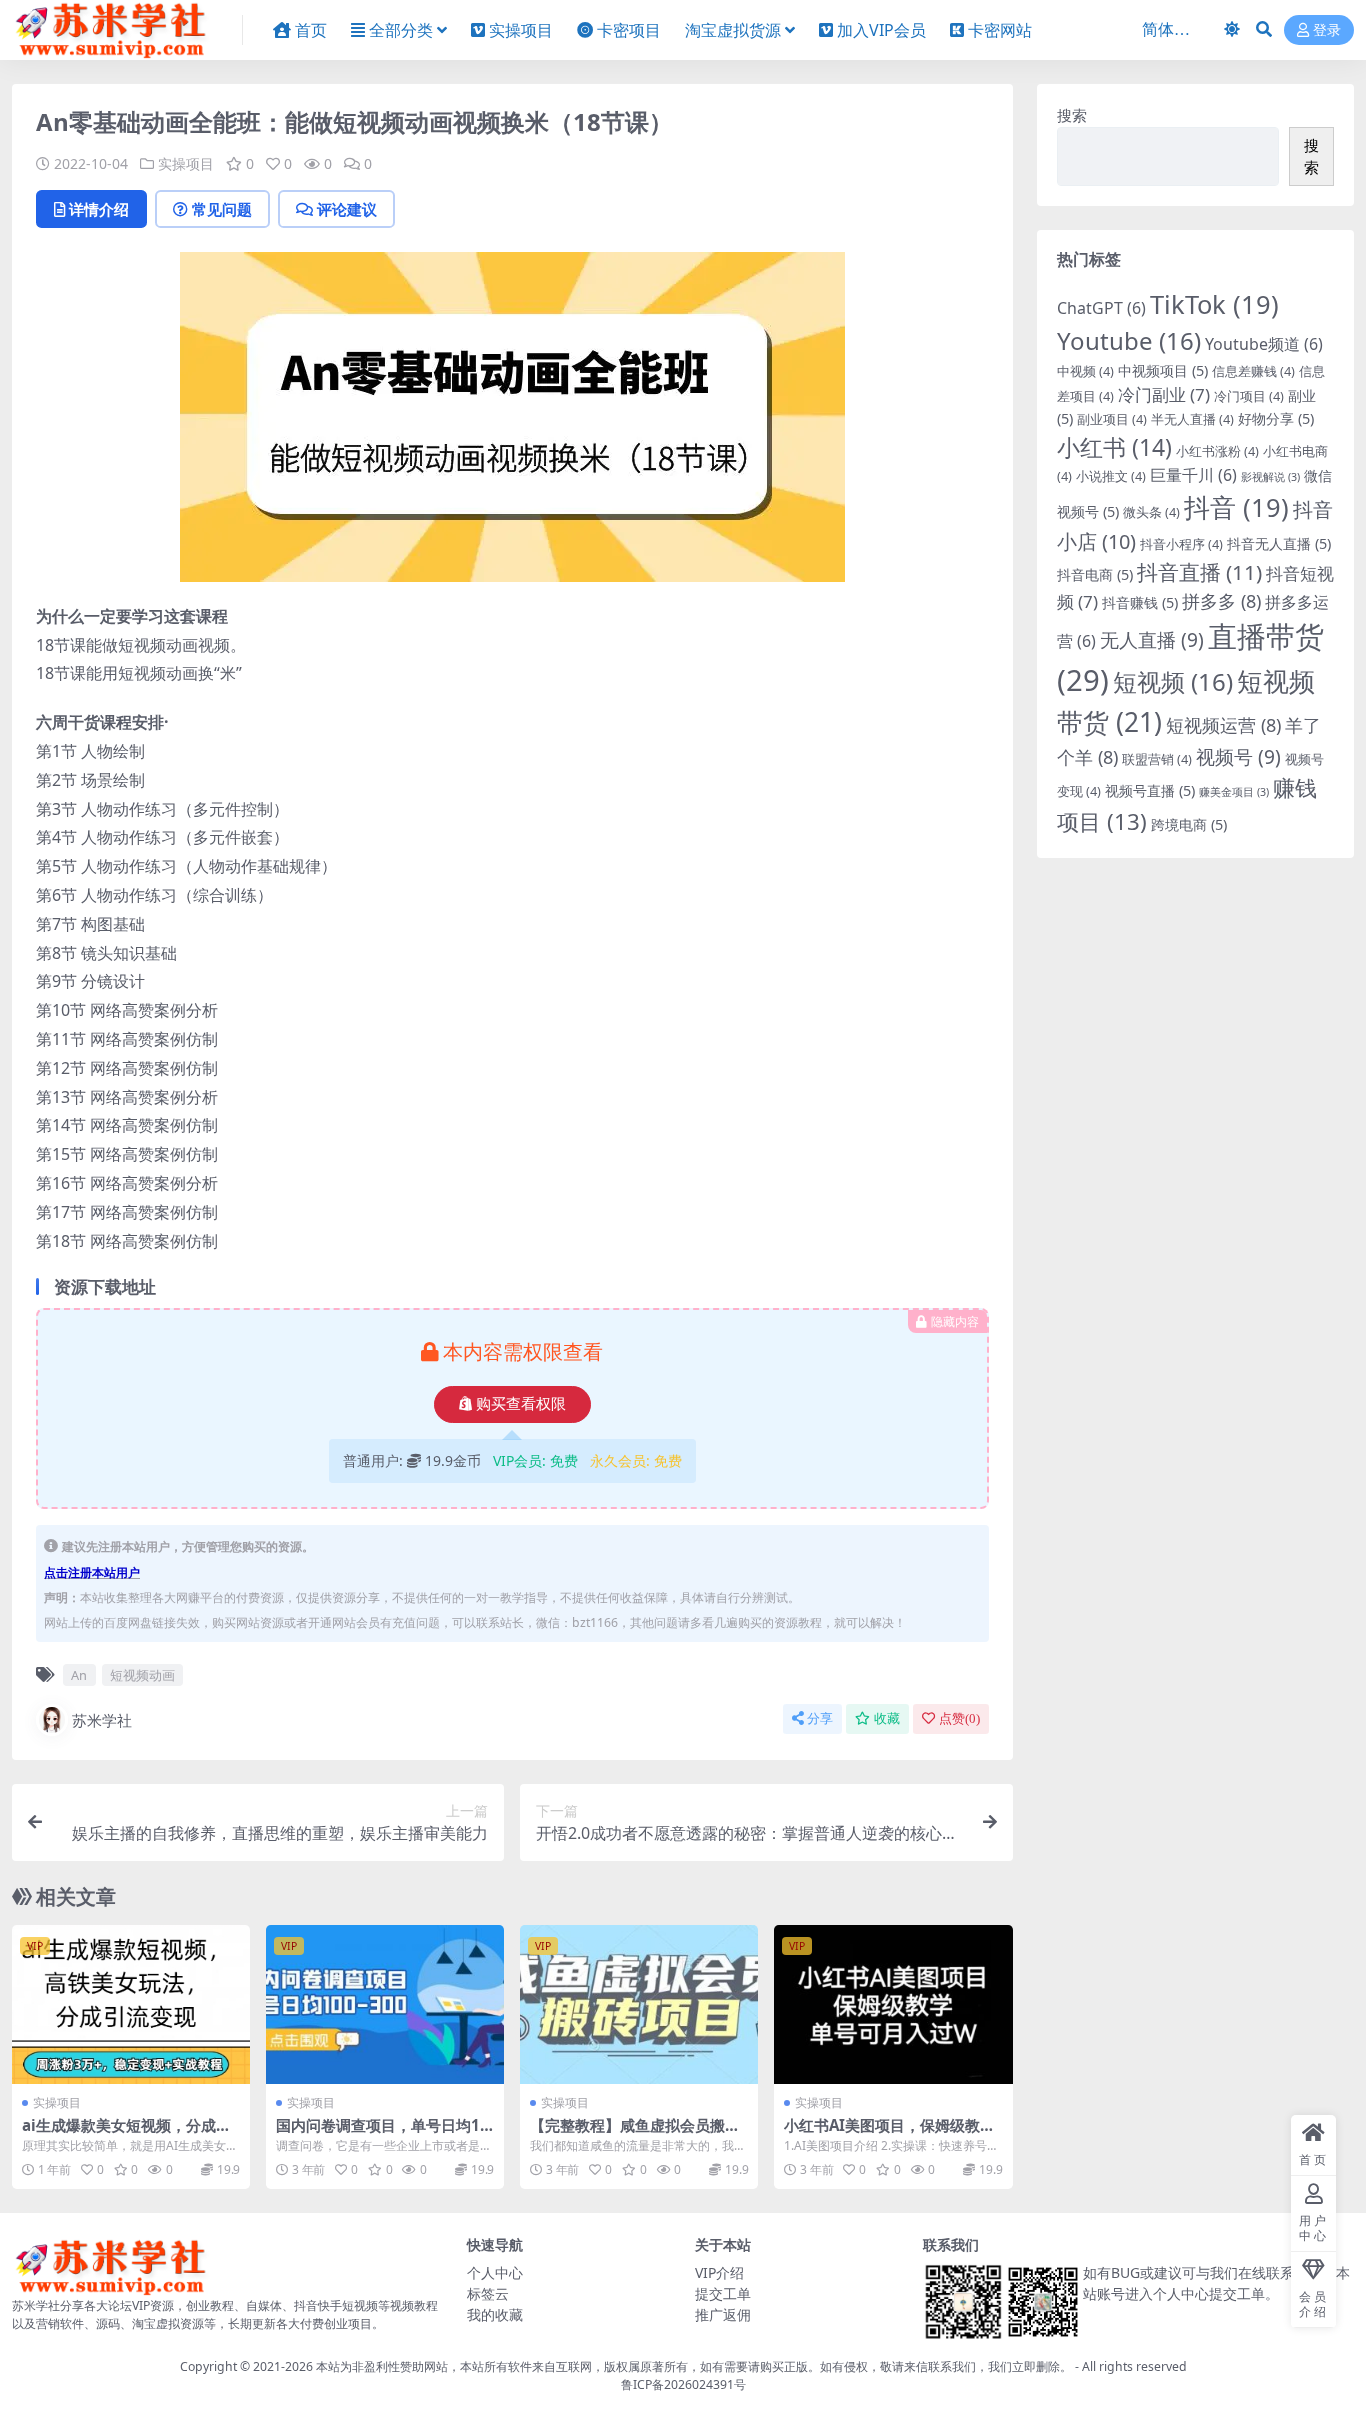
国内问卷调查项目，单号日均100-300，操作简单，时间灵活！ (382, 2134)
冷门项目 (1249, 396)
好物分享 (1276, 418)
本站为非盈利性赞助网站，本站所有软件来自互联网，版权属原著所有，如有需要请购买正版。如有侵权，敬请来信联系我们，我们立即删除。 (694, 2366)
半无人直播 (1192, 419)
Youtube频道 (1264, 344)
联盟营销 (1157, 759)
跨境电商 (1189, 824)
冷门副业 (1164, 394)
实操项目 (521, 30)
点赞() (959, 1718)
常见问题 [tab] (222, 209)
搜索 (1072, 115)
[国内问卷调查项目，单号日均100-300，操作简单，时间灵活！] (385, 2004)
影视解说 (1270, 477)
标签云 (488, 2293)
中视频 (1085, 371)
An (79, 1675)
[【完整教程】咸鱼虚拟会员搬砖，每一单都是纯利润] (639, 2004)
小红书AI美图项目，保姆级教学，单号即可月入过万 (882, 2134)
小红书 (1114, 447)
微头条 (1151, 512)
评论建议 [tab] (347, 209)
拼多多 (1221, 601)
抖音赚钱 (1140, 602)
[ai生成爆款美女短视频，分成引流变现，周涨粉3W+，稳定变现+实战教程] (131, 2004)
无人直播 (1152, 640)
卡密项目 (629, 30)
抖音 (1236, 507)
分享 (820, 1718)
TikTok (1214, 304)
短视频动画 (142, 1675)
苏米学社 (102, 1720)
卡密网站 (1000, 30)
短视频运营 (1223, 725)
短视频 (1173, 681)
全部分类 (401, 30)
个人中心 (495, 2272)
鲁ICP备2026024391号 (683, 2384)
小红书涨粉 (1217, 451)
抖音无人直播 (1279, 543)
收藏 (887, 1718)
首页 (311, 30)
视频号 (1238, 757)
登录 (1327, 30)
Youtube (1129, 340)
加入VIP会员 (881, 30)
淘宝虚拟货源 (733, 30)
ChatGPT (1101, 308)
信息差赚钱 (1253, 371)
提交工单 (723, 2293)
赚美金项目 (1234, 792)
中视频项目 (1163, 370)
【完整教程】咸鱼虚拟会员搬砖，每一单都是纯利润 (627, 2134)
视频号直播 (1150, 790)
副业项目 (1112, 419)
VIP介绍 (719, 2272)
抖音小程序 (1181, 544)
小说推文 (1111, 476)
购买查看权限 (521, 1404)
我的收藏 (495, 2314)
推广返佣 (723, 2314)
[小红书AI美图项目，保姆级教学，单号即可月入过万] (893, 2004)
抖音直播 (1199, 572)
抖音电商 (1095, 574)
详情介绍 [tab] (99, 209)
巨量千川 (1193, 475)
